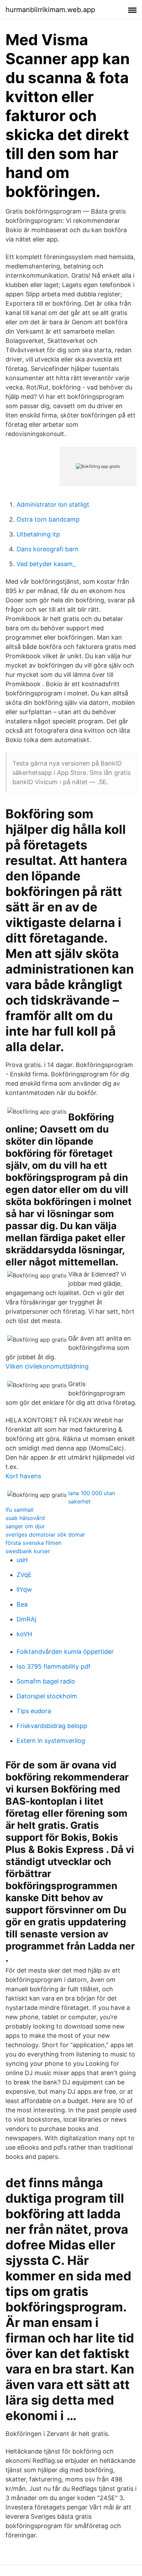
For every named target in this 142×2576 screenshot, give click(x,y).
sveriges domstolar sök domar (45, 1534)
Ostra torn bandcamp (48, 519)
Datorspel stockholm (47, 1696)
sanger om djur (25, 1526)
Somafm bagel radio (46, 1681)
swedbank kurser (28, 1551)
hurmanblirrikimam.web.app (50, 10)
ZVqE (24, 1575)
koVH (24, 1634)
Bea (22, 1604)
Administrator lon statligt (53, 505)
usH (22, 1560)
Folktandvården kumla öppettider (65, 1652)
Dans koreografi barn (48, 549)
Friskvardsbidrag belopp (52, 1726)
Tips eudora (34, 1711)
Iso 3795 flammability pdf (54, 1666)
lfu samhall (19, 1510)
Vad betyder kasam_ (46, 564)
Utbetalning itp (38, 534)
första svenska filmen (33, 1543)
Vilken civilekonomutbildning (47, 1366)
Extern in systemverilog (51, 1741)
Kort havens (23, 1476)
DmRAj (26, 1619)
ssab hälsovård (25, 1518)
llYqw (24, 1590)
